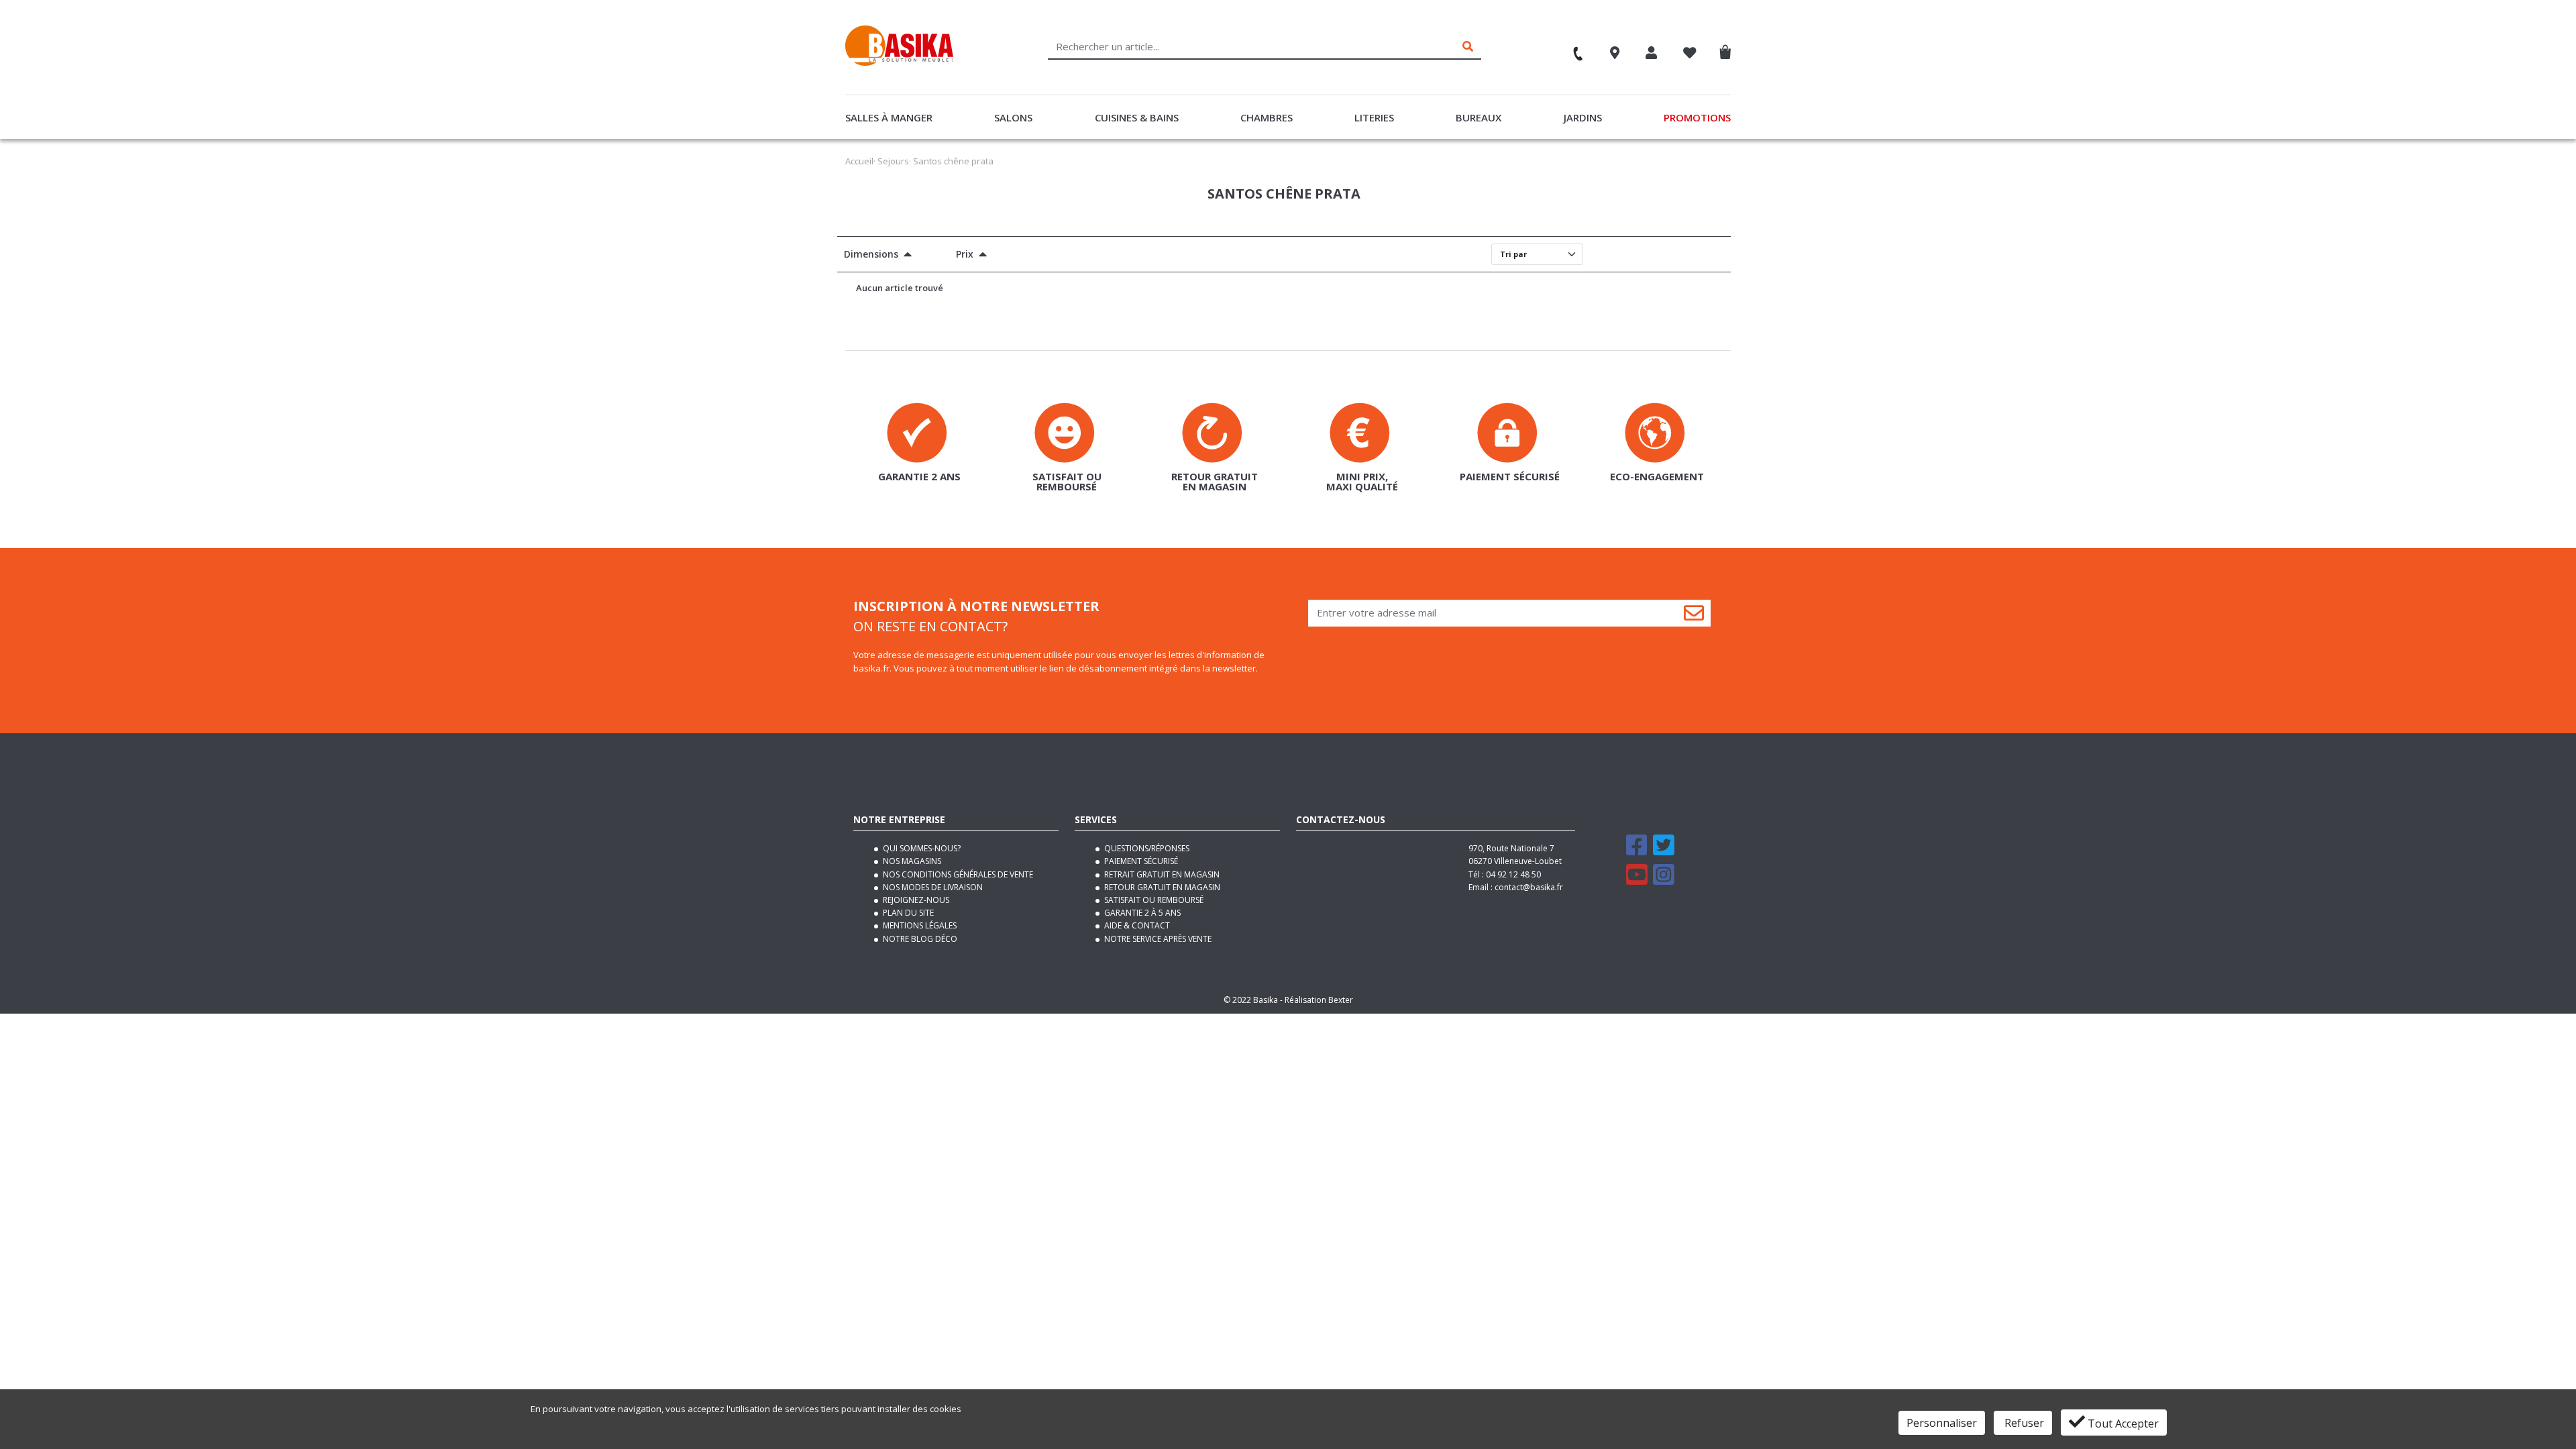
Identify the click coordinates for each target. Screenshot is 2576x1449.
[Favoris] (1690, 54)
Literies (1374, 117)
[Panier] (1728, 49)
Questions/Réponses (1146, 848)
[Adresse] (1615, 54)
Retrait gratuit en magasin (1161, 874)
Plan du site (907, 913)
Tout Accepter (2122, 1424)
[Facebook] (1637, 851)
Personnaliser (1942, 1423)
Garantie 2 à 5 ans (1141, 913)
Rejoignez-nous (915, 900)
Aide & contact (1136, 925)
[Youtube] (1637, 880)
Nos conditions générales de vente (957, 874)
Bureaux (1479, 117)
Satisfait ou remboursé (1153, 900)
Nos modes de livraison (932, 887)
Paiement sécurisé (1140, 861)
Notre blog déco (919, 939)
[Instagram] (1664, 880)
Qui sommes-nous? (921, 848)
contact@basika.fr (1529, 887)
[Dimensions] (905, 256)
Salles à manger (889, 117)
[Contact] (1572, 48)
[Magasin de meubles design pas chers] (899, 62)
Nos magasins (911, 861)
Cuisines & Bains (1137, 117)
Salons (1013, 117)
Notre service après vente (1157, 939)
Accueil (859, 161)
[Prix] (980, 256)
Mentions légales (919, 925)
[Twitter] (1664, 851)
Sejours (893, 161)
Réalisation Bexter (1319, 1000)
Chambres (1267, 117)
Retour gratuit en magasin (1161, 887)
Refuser (2023, 1423)
